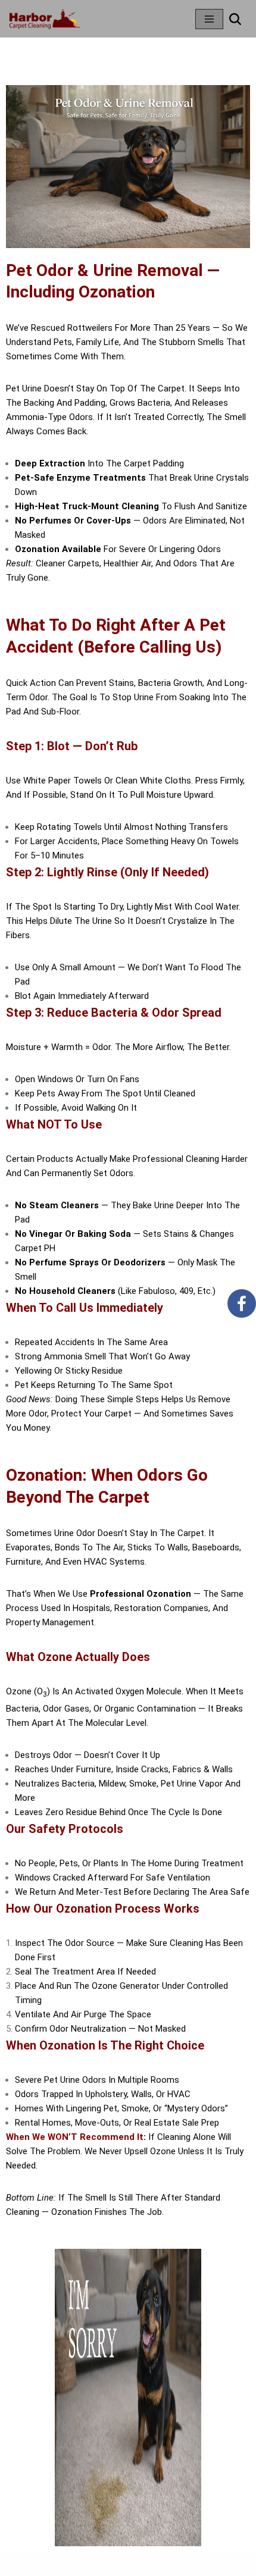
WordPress (164, 2564)
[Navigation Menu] (209, 19)
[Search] (235, 19)
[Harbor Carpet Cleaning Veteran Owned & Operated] (45, 19)
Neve (82, 2564)
